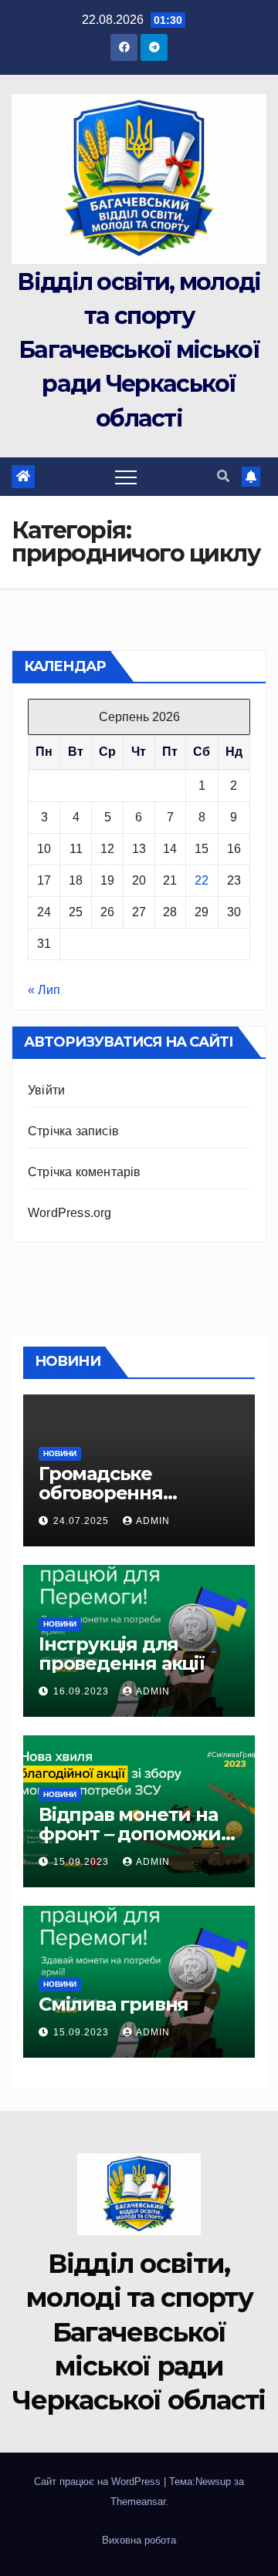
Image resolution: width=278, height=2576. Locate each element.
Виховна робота (139, 2540)
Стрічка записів (73, 1131)
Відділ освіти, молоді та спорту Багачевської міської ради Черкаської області (139, 350)
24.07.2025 (83, 1521)
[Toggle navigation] (126, 477)
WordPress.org (70, 1213)
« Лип (44, 990)
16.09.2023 (83, 1691)
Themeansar (138, 2502)
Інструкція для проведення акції (122, 1654)
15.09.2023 (83, 1862)
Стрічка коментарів (85, 1172)
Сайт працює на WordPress (99, 2482)
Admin (153, 1521)
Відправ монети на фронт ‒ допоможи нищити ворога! (130, 1834)
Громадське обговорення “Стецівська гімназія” (138, 1493)
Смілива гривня (114, 2004)
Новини (60, 1453)
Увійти (46, 1090)
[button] (223, 476)
